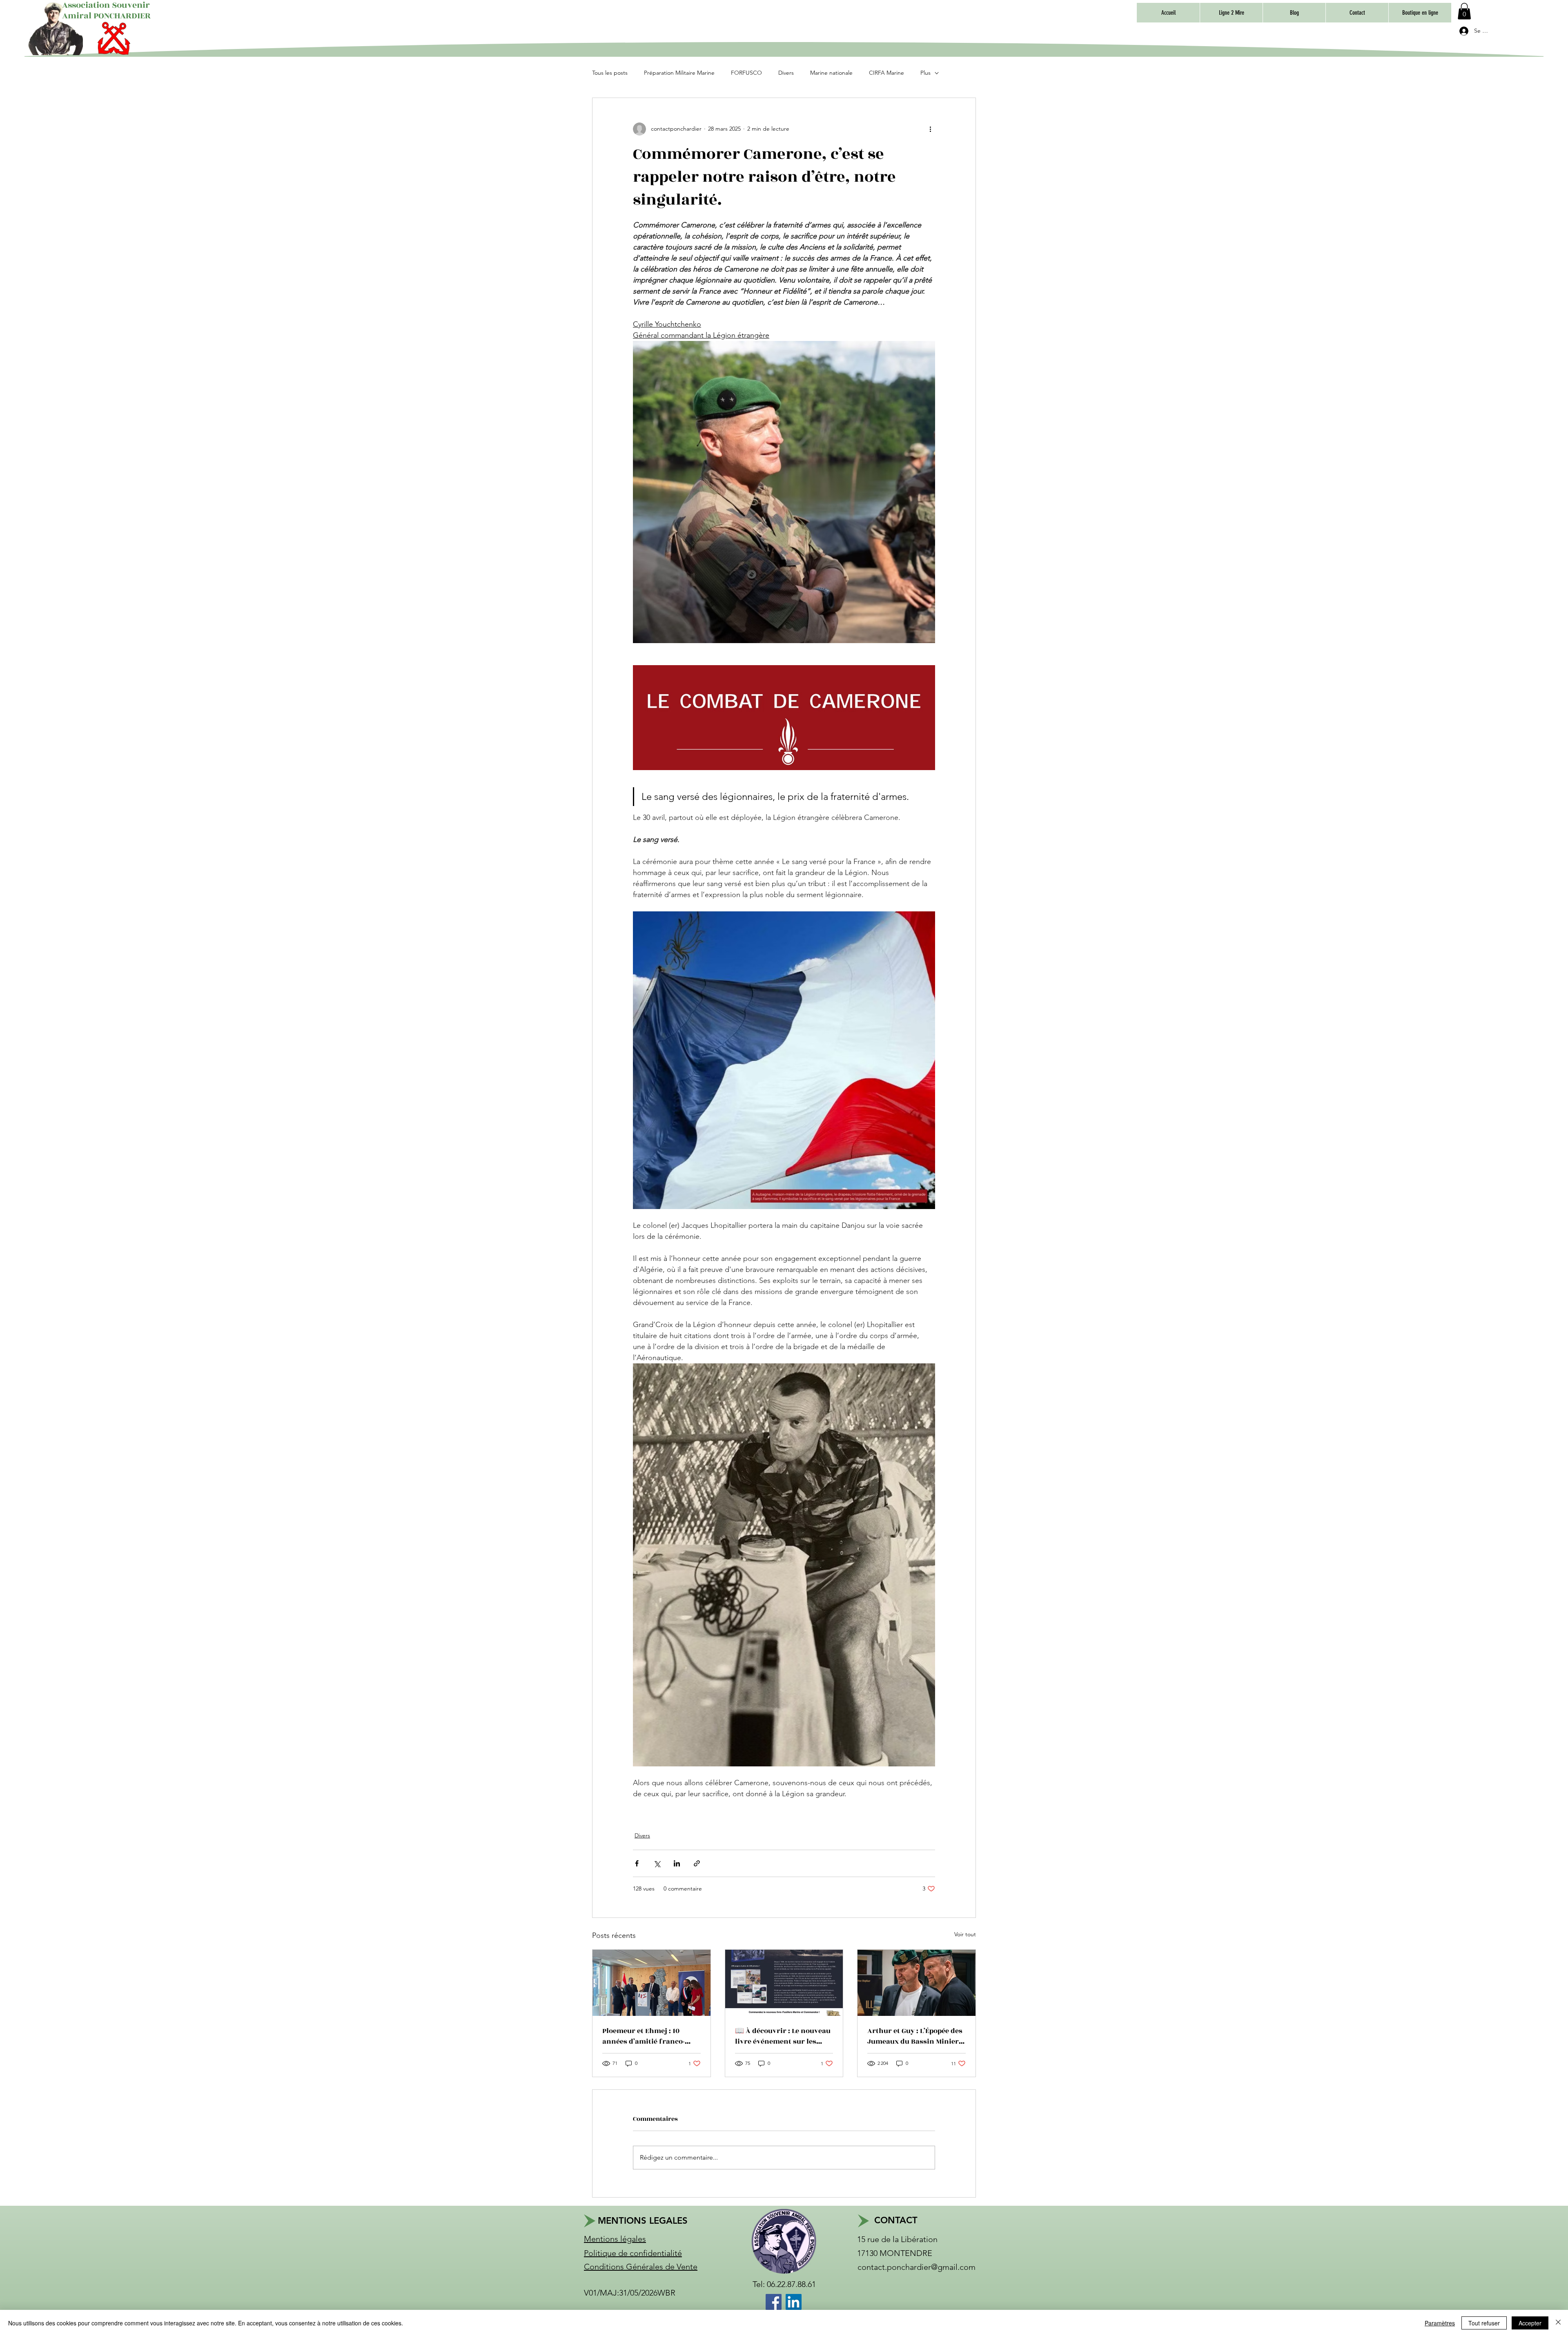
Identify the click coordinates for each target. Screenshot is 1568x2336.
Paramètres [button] (1440, 2323)
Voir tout (965, 1934)
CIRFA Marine (886, 73)
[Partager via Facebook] (637, 1863)
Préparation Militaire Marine (679, 73)
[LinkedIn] (794, 2302)
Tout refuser (1484, 2323)
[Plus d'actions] (930, 129)
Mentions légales (615, 2239)
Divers (786, 73)
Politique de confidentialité (633, 2253)
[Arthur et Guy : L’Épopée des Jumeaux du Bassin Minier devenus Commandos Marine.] (917, 1983)
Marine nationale (831, 73)
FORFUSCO (746, 73)
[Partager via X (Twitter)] (657, 1863)
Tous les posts (610, 73)
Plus (925, 73)
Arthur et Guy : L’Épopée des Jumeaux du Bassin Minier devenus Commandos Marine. (915, 2036)
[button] (1420, 13)
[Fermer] (1558, 2323)
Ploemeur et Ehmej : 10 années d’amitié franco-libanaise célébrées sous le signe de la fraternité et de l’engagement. (648, 2036)
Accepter (1530, 2323)
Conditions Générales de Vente (641, 2267)
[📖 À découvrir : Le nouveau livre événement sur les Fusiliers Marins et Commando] (784, 1983)
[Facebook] (774, 2302)
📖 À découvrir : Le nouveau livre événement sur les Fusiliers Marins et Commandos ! (783, 2036)
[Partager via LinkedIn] (677, 1863)
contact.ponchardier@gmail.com (917, 2267)
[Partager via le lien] (697, 1863)
